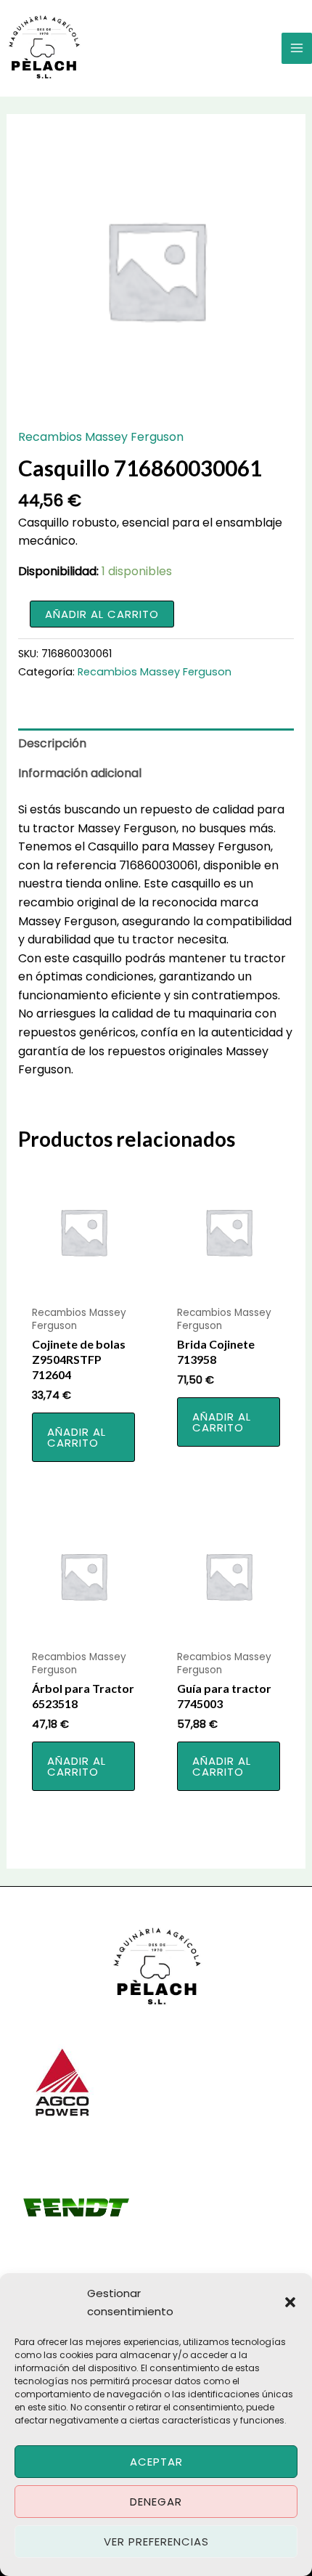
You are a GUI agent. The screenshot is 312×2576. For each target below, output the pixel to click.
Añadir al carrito (102, 614)
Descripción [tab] (52, 743)
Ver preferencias (156, 2542)
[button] (290, 2302)
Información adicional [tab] (80, 773)
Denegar (156, 2502)
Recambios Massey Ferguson (101, 437)
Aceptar (156, 2462)
